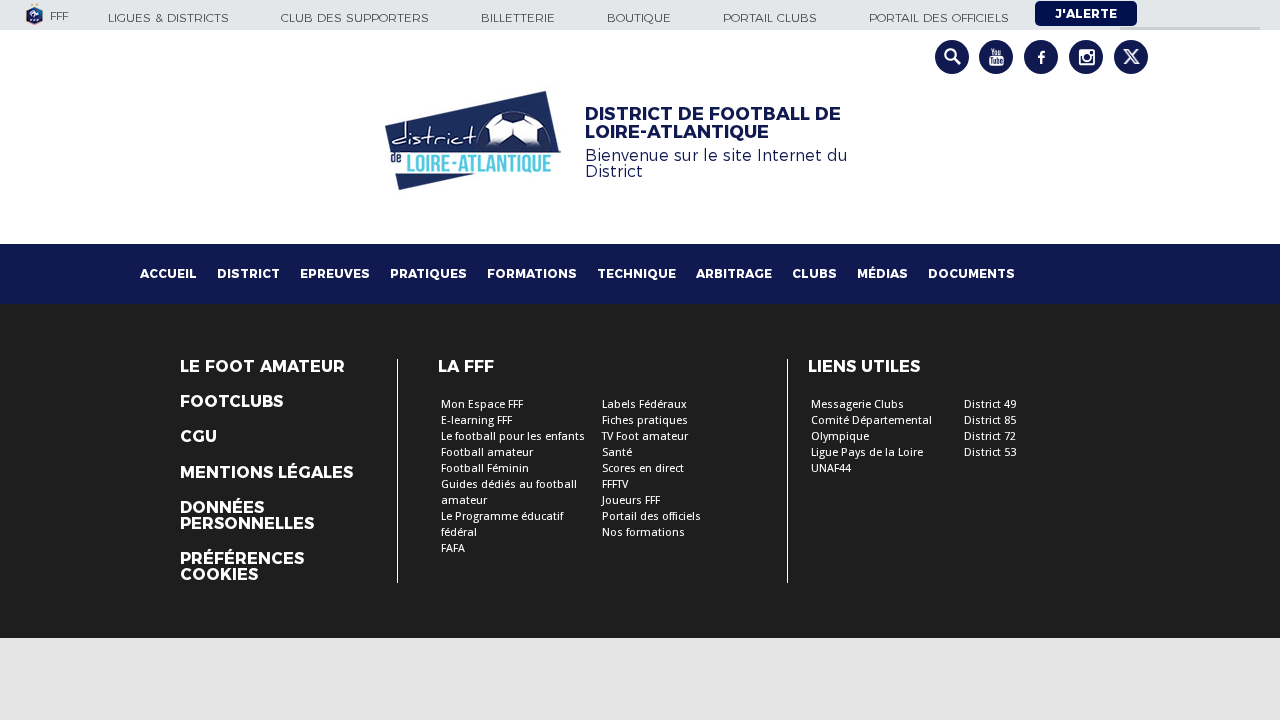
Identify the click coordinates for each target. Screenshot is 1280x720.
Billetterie (518, 17)
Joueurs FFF (631, 500)
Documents (971, 273)
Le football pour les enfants (513, 436)
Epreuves (335, 273)
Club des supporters (355, 17)
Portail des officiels (939, 17)
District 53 (990, 452)
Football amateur (487, 452)
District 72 (990, 436)
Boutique (639, 17)
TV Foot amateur (645, 436)
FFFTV (615, 484)
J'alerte (1086, 13)
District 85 (990, 420)
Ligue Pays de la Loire (867, 452)
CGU (198, 437)
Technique (636, 273)
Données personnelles (247, 516)
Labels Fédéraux (644, 404)
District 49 (990, 404)
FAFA (453, 548)
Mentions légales (266, 473)
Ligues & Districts (168, 17)
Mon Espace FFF (482, 404)
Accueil (168, 273)
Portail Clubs (770, 17)
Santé (617, 452)
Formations (532, 273)
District (248, 273)
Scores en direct (643, 468)
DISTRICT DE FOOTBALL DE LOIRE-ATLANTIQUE (713, 123)
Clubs (814, 273)
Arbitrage (734, 273)
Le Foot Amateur (262, 367)
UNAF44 (831, 468)
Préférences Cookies (242, 567)
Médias (882, 273)
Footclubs (231, 402)
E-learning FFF (476, 420)
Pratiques (428, 273)
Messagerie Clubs (857, 404)
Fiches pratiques (645, 420)
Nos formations (643, 532)
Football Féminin (485, 468)
